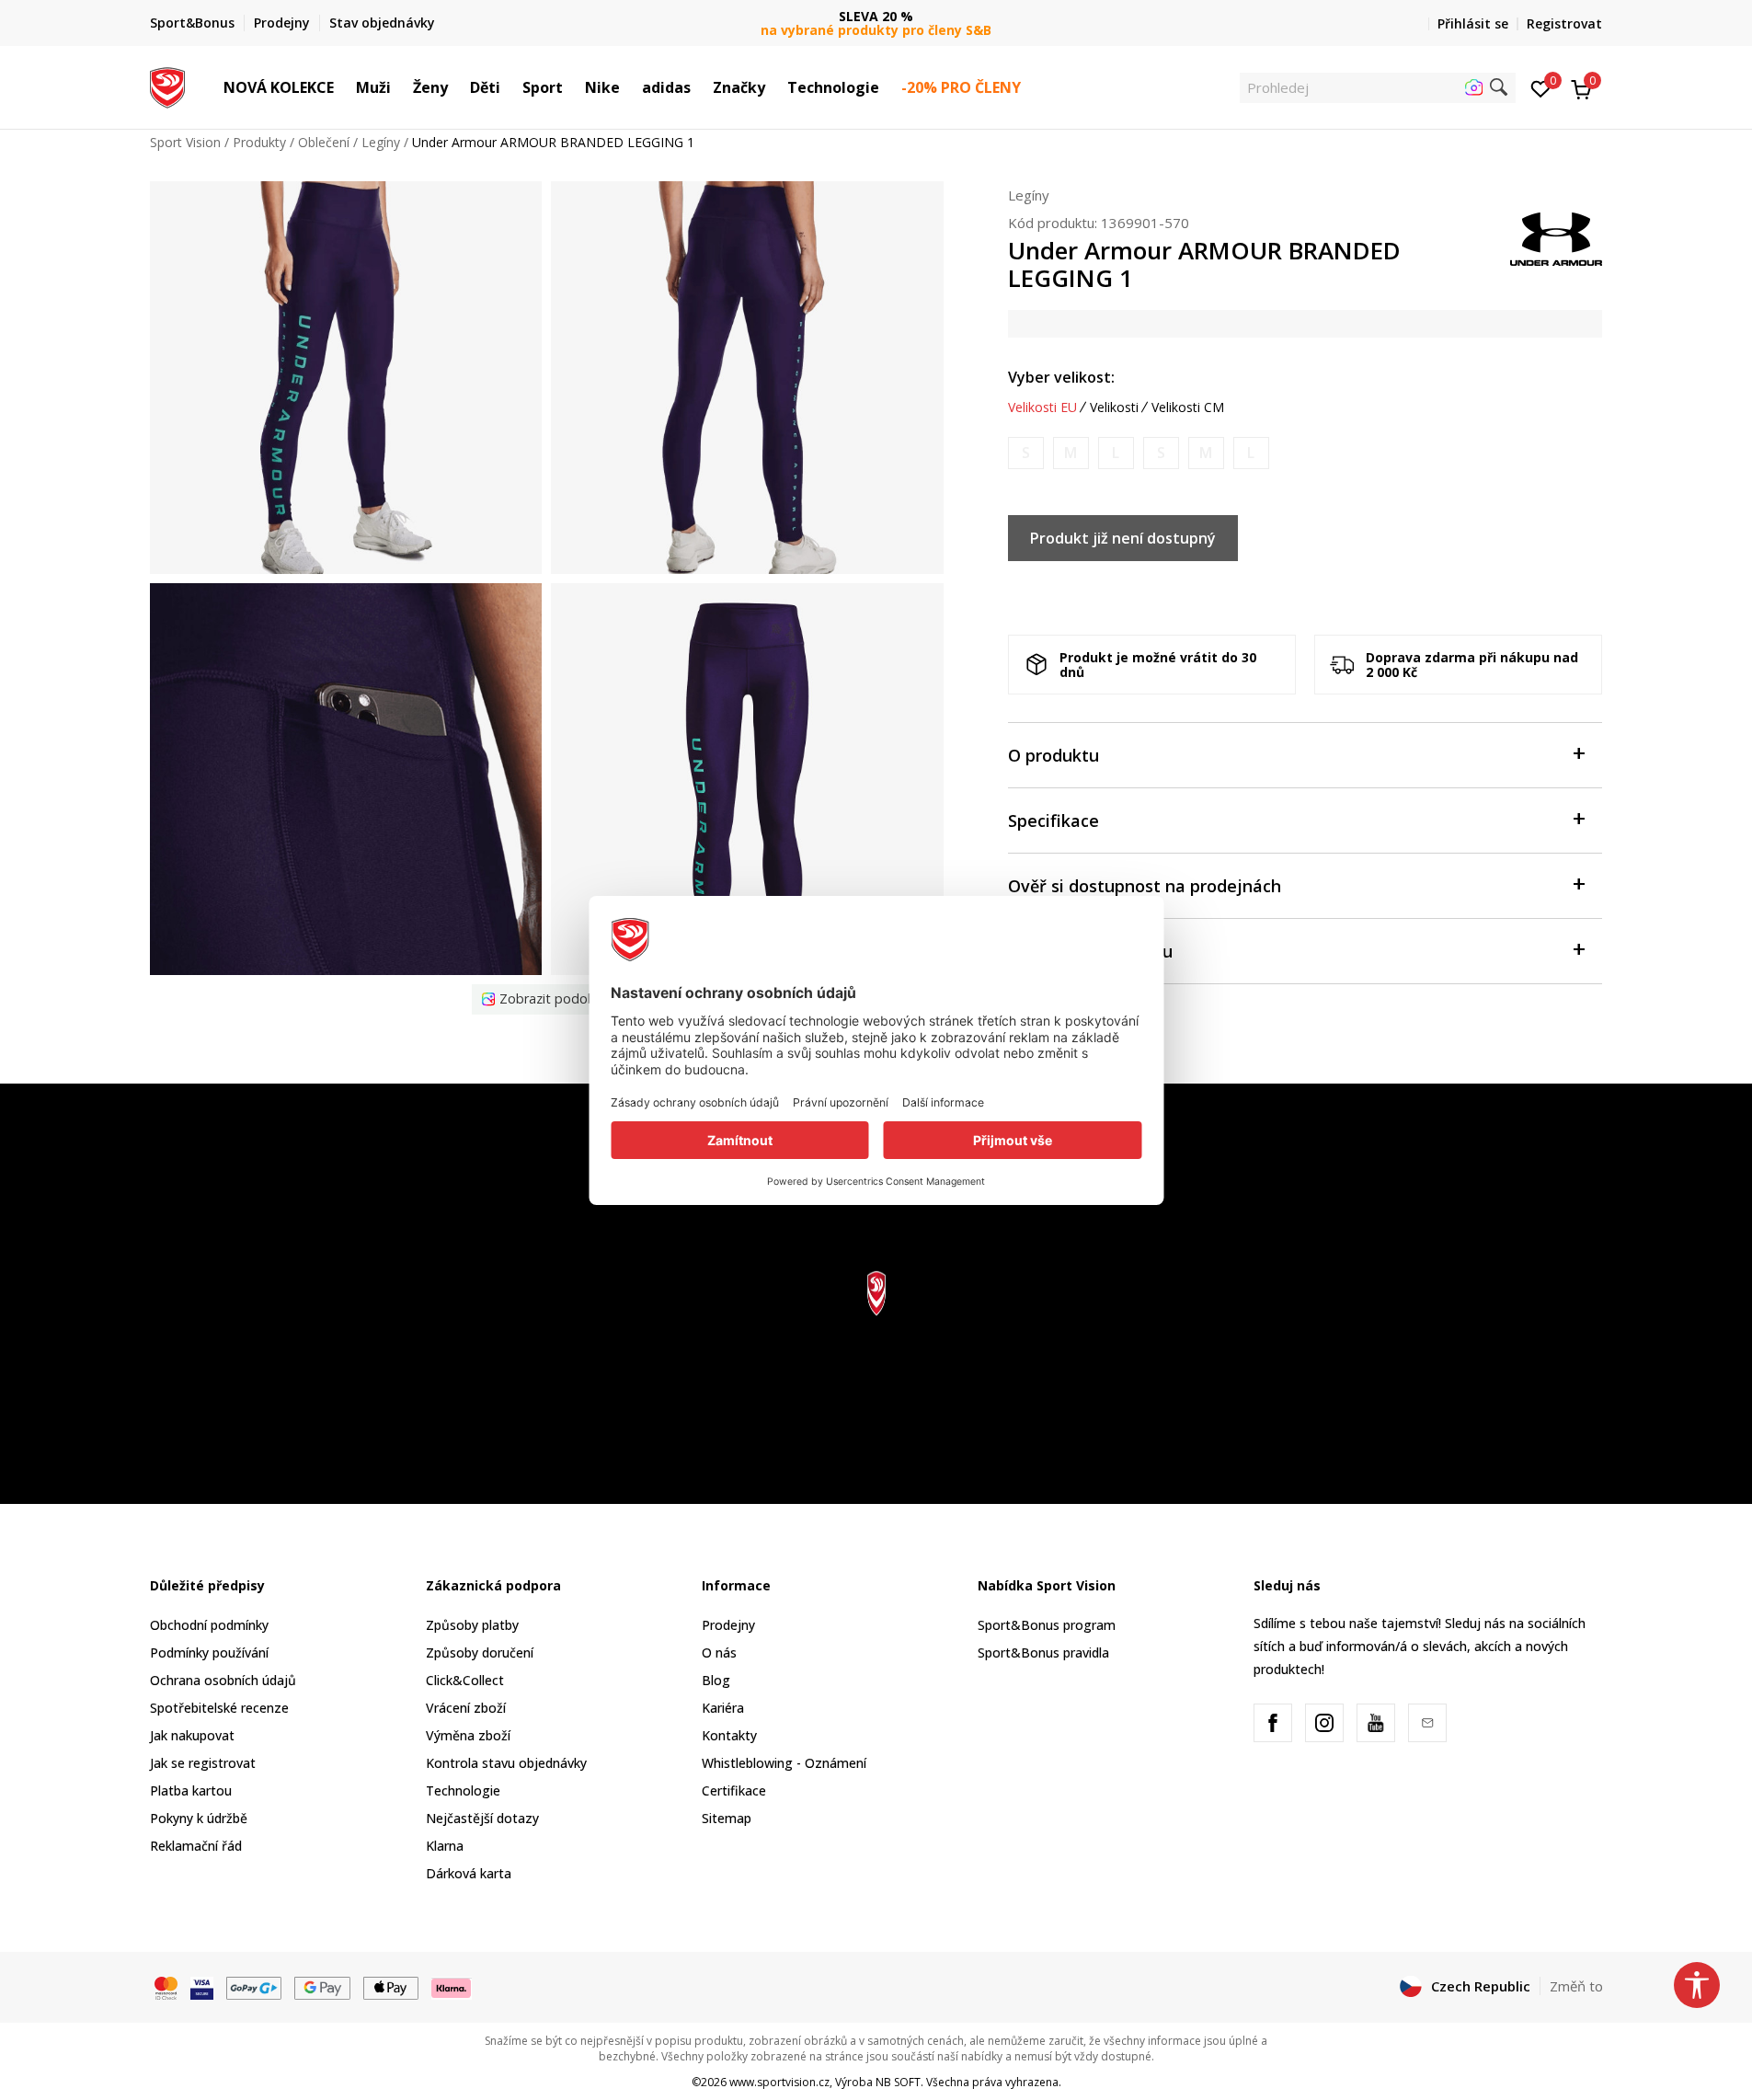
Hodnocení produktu (1090, 951)
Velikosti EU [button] (1042, 407)
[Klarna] (452, 1987)
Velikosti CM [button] (1188, 407)
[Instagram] (1324, 1723)
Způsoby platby (472, 1625)
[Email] (1427, 1723)
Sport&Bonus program (1047, 1625)
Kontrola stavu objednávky (506, 1763)
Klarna (445, 1846)
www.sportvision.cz (779, 2082)
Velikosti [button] (1114, 407)
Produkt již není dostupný (1123, 538)
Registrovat (1564, 23)
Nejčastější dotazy (482, 1818)
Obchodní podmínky (209, 1625)
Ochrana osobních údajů (223, 1680)
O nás (719, 1652)
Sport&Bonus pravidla (1043, 1652)
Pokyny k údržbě (199, 1818)
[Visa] (202, 1987)
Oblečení (324, 142)
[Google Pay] (322, 1987)
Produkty (259, 142)
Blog (716, 1680)
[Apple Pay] (391, 1987)
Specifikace (1053, 820)
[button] (343, 87)
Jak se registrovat (203, 1763)
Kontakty (729, 1735)
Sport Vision (185, 142)
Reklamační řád (196, 1846)
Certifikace (734, 1790)
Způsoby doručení (480, 1652)
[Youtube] (1376, 1723)
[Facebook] (1273, 1723)
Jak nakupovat (192, 1735)
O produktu (1053, 755)
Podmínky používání (209, 1652)
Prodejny (728, 1625)
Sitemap (727, 1818)
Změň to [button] (1576, 1986)
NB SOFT (898, 2082)
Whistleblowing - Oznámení (784, 1763)
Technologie (463, 1790)
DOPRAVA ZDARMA (876, 16)
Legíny (381, 142)
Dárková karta (469, 1873)
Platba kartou (191, 1790)
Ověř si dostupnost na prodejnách (1145, 886)
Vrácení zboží (466, 1708)
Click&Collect (465, 1680)
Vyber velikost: (1061, 377)
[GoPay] (254, 1987)
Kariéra (723, 1708)
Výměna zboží (468, 1735)
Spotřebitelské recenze (219, 1708)
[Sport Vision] (168, 86)
